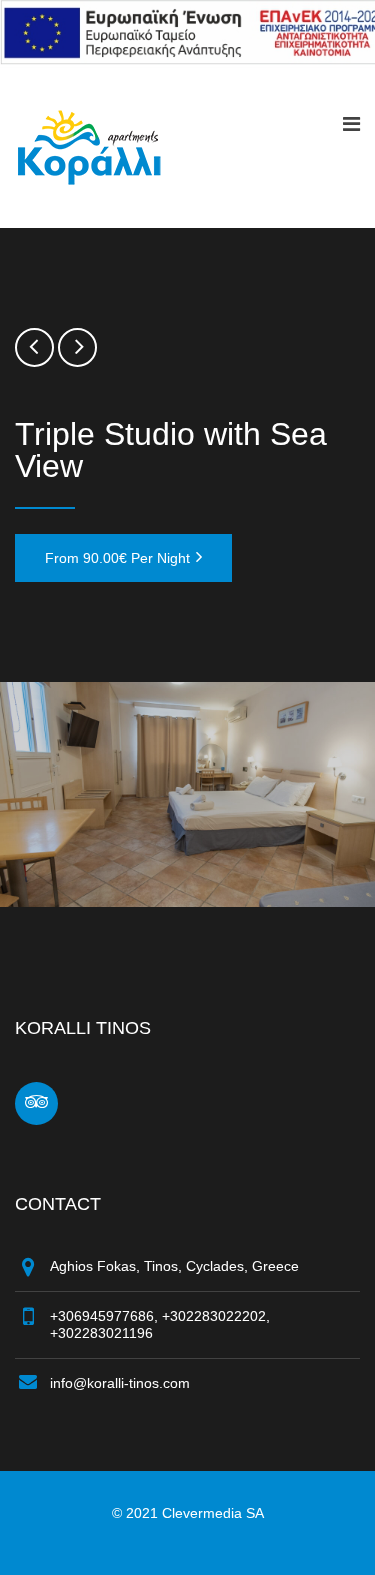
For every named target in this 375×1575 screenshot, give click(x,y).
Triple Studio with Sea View (171, 450)
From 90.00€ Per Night (117, 558)
